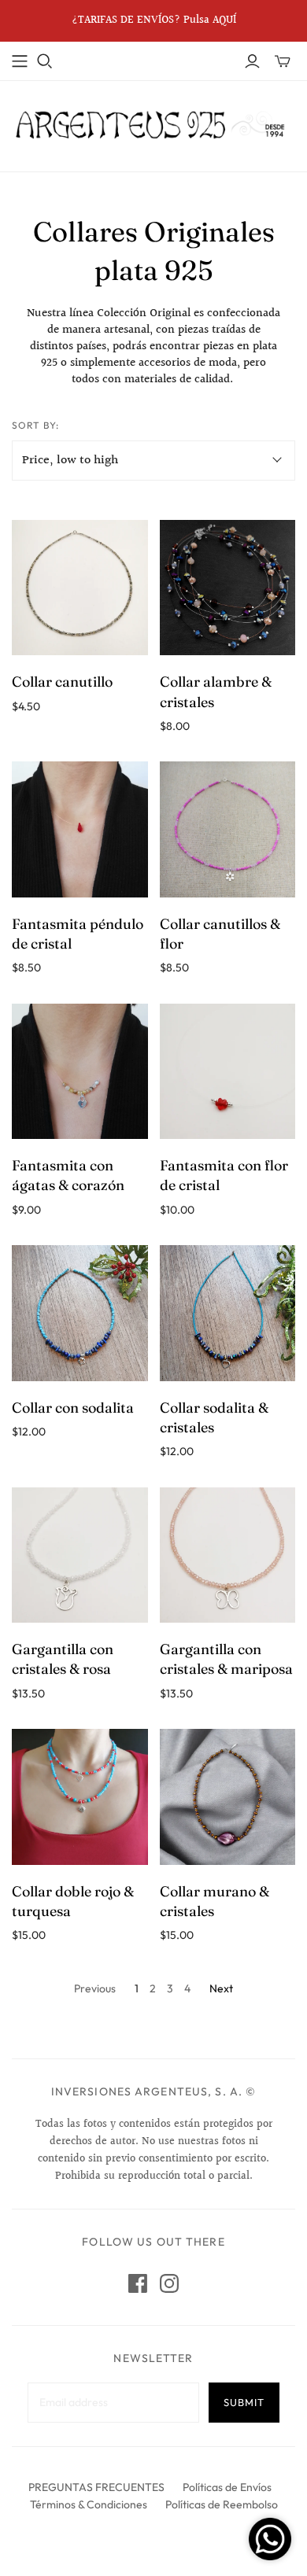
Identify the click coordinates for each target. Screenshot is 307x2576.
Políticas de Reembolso (222, 2504)
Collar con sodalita (73, 1408)
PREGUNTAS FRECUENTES (96, 2487)
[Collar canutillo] (80, 588)
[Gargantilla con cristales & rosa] (80, 1555)
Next (221, 1988)
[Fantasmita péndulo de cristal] (80, 829)
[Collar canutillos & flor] (228, 829)
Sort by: (35, 425)
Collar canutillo (62, 682)
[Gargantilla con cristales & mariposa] (228, 1555)
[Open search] (45, 61)
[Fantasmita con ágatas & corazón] (80, 1072)
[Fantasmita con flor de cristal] (228, 1072)
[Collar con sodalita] (80, 1313)
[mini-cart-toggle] (283, 61)
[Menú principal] (20, 61)
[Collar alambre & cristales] (228, 588)
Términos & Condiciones (89, 2504)
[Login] (252, 61)
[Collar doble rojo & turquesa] (80, 1797)
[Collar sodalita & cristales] (228, 1313)
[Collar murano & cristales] (228, 1797)
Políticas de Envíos (227, 2487)
